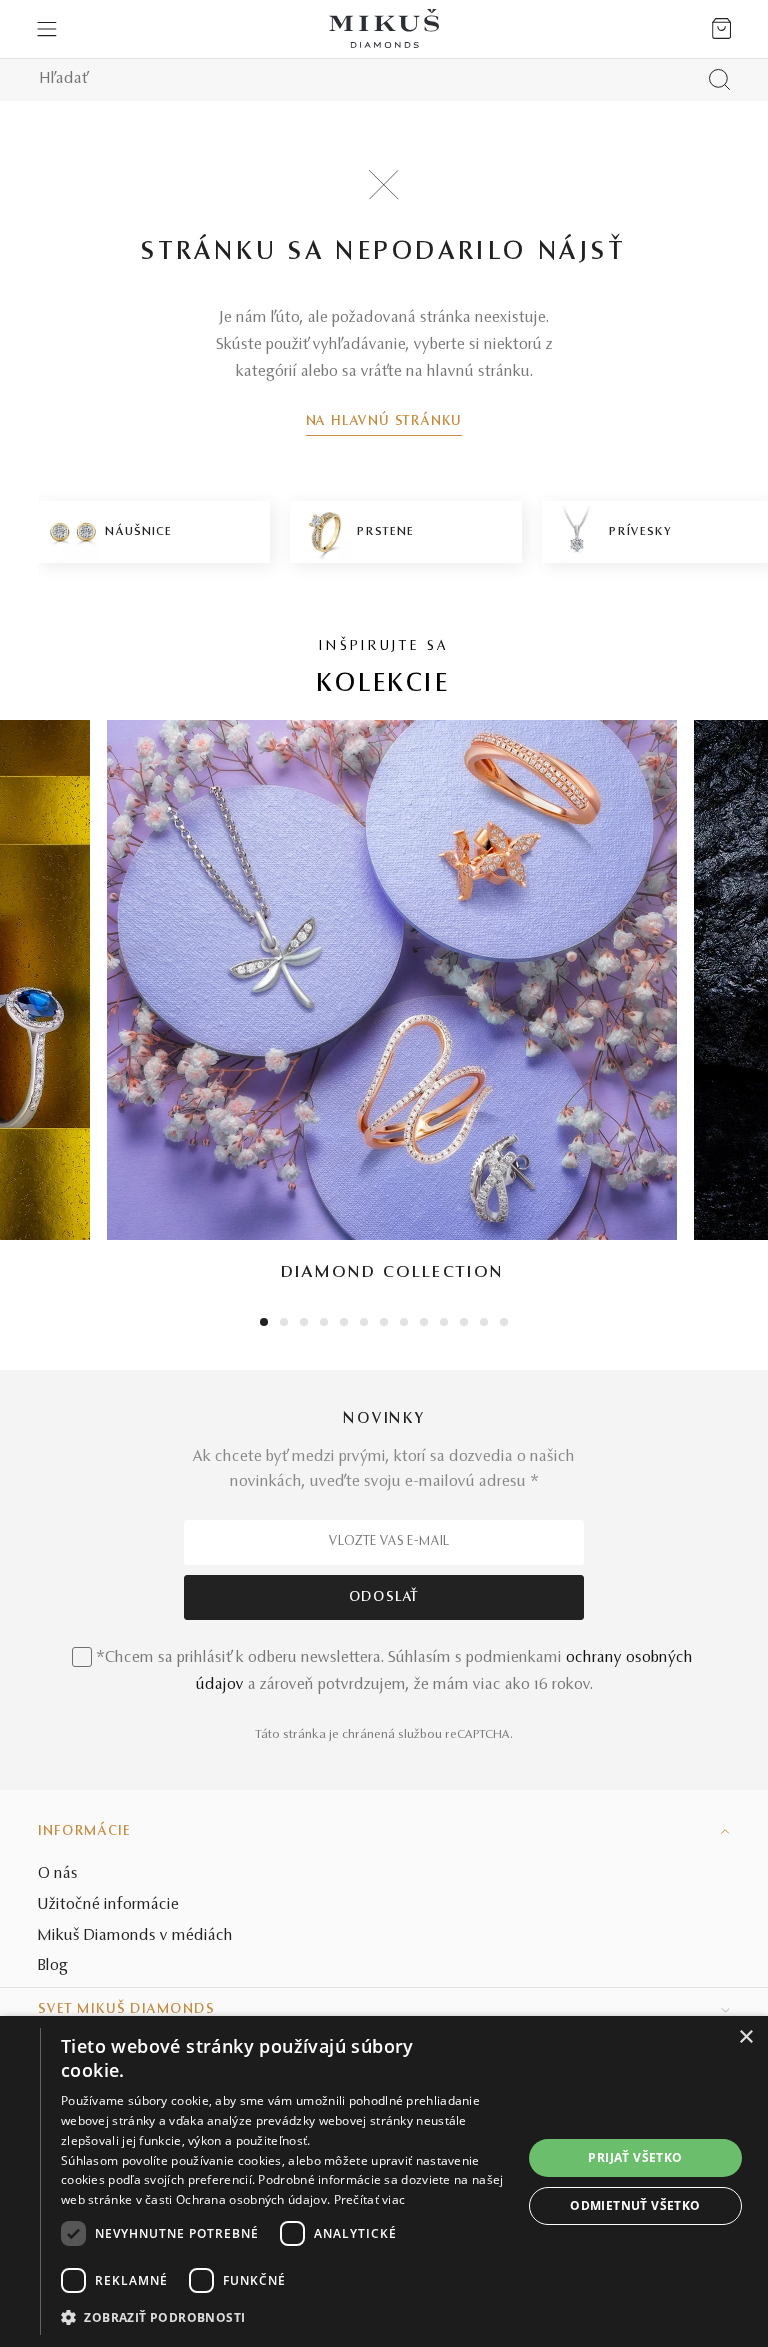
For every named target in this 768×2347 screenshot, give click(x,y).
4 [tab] (324, 1324)
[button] (291, 2318)
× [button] (745, 2037)
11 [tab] (464, 1324)
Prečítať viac (370, 2199)
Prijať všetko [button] (635, 2157)
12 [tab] (484, 1324)
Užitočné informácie (108, 1905)
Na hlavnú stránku (384, 422)
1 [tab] (264, 1324)
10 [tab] (444, 1324)
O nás (58, 1874)
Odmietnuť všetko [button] (635, 2205)
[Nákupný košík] (721, 29)
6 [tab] (364, 1324)
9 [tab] (424, 1324)
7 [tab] (384, 1324)
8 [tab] (404, 1324)
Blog (53, 1966)
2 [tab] (284, 1324)
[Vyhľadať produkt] (719, 79)
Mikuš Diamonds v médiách (135, 1936)
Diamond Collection (392, 1273)
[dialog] (384, 2181)
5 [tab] (344, 1324)
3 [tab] (304, 1324)
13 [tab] (504, 1324)
